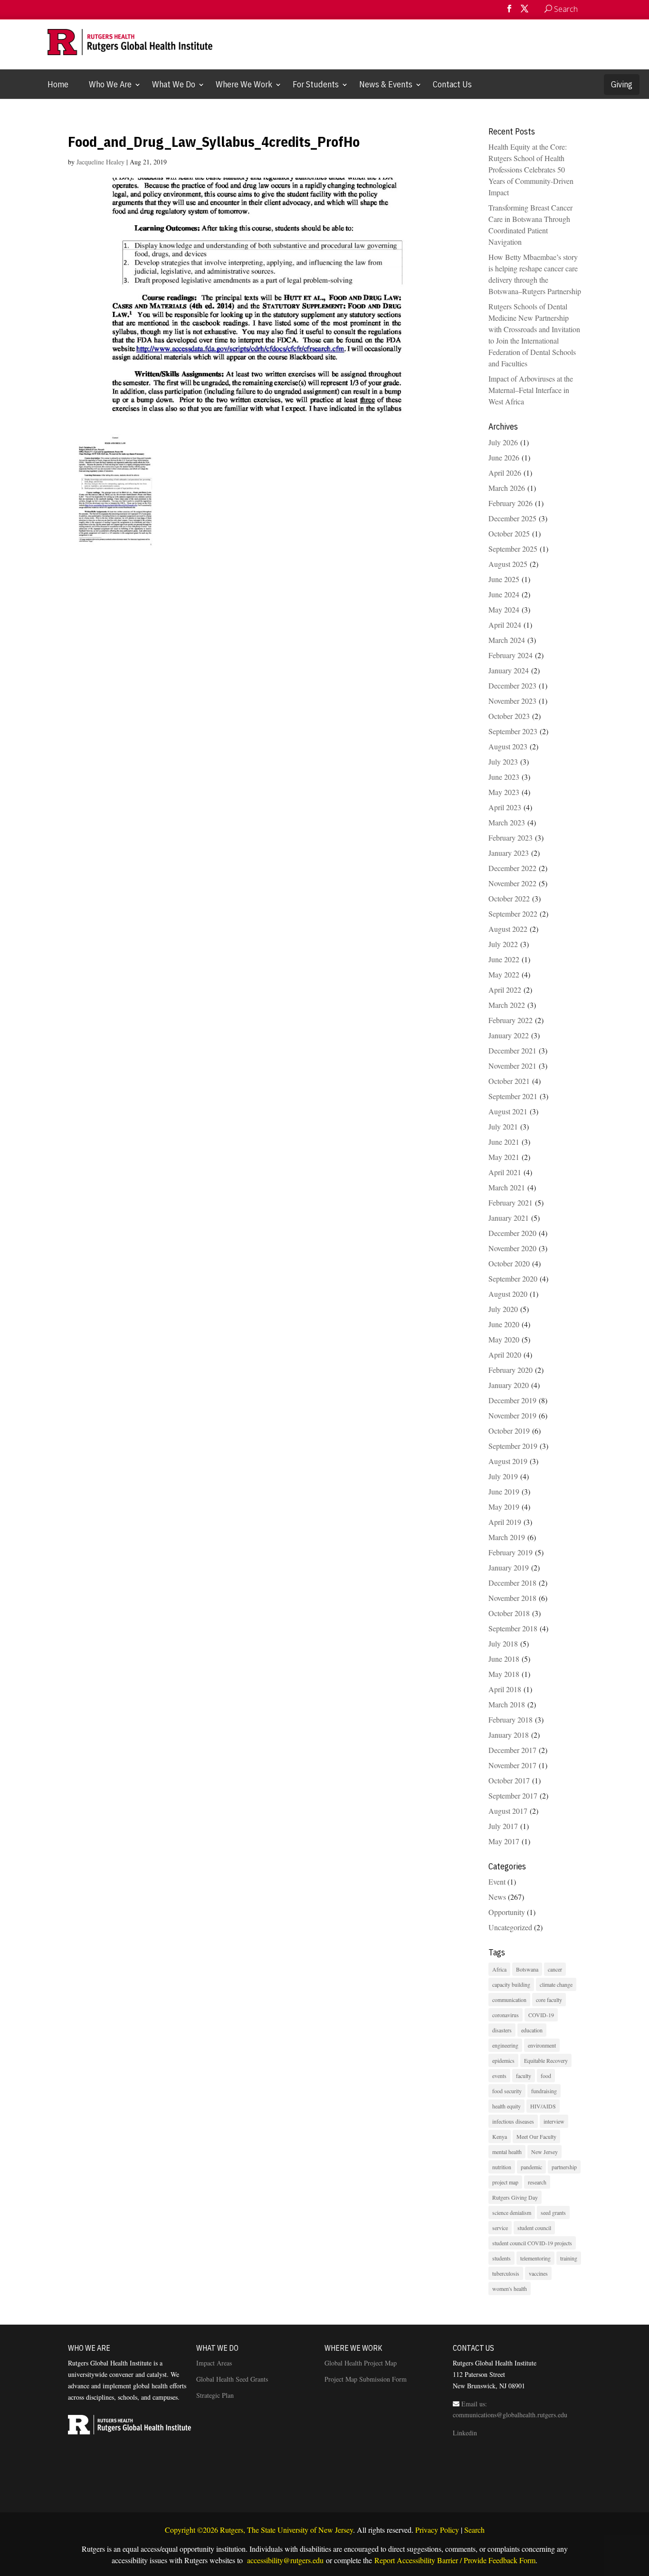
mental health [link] (507, 2152)
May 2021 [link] (504, 1157)
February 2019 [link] (511, 1552)
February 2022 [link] (511, 1020)
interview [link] (554, 2121)
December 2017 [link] (512, 1750)
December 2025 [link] (512, 518)
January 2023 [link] (509, 853)
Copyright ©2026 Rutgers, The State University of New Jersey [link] (259, 2530)
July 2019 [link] (503, 1476)
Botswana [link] (527, 1969)
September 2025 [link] (513, 549)
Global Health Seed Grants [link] (232, 2379)
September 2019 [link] (513, 1446)
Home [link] (58, 84)
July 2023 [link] (503, 761)
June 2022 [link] (504, 959)
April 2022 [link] (505, 990)
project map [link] (505, 2182)
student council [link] (534, 2228)
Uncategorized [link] (510, 1927)
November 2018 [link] (512, 1598)
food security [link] (507, 2091)
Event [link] (497, 1882)
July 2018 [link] (503, 1643)
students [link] (501, 2258)
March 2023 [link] (507, 822)
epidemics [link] (503, 2060)
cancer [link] (555, 1969)
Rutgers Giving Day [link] (515, 2197)
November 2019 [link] (512, 1415)
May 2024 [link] (504, 609)
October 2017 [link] (509, 1780)
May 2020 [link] (504, 1339)
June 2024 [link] (504, 594)
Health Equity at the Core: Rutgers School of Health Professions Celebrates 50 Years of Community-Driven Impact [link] (531, 169)
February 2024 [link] (511, 655)
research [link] (537, 2182)
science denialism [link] (512, 2212)
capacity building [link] (511, 1984)
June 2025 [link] (504, 579)
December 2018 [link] (512, 1583)
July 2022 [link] (503, 944)
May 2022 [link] (504, 974)
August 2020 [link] (508, 1294)
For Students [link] (316, 84)
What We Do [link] (174, 84)
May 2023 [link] (504, 792)
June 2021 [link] (504, 1142)
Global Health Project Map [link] (361, 2363)
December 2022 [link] (512, 868)
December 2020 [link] (512, 1233)
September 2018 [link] (513, 1628)
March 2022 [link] (507, 1005)
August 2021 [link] (508, 1111)
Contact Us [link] (452, 84)
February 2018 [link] (511, 1719)
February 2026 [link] (511, 503)
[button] (509, 12)
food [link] (546, 2076)
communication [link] (509, 2000)
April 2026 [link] (505, 473)
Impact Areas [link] (214, 2363)
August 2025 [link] (508, 564)
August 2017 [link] (508, 1811)
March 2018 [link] (507, 1704)
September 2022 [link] (513, 914)
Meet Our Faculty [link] (536, 2136)
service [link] (500, 2228)
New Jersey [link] (544, 2152)
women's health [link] (510, 2289)
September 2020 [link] (513, 1278)
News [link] (497, 1897)
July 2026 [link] (503, 442)
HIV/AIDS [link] (543, 2106)
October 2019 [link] (509, 1431)
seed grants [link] (553, 2212)
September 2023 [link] (513, 731)
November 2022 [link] (512, 883)
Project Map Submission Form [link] (366, 2379)
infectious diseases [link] (513, 2121)
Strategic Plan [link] (215, 2395)
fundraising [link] (544, 2091)
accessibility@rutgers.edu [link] (284, 2560)
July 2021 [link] (503, 1126)
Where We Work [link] (244, 84)
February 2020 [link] (511, 1370)
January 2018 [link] (509, 1735)
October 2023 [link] (509, 716)
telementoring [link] (535, 2258)
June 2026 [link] (504, 457)
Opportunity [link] (507, 1912)
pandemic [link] (531, 2167)
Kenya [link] (500, 2136)
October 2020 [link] (509, 1263)
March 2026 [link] (507, 488)
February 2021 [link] (511, 1202)
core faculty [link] (549, 2000)
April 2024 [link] (505, 625)
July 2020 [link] (503, 1309)
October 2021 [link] (509, 1081)
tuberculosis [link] (506, 2273)
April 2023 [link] (505, 807)
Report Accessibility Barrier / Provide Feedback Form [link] (455, 2560)
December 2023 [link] (512, 685)
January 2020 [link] (509, 1385)
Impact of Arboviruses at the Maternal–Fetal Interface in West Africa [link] (531, 390)
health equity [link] (506, 2106)
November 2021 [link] (512, 1066)
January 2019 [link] (509, 1567)
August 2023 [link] (508, 746)
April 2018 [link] (505, 1689)
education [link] (532, 2030)
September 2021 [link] (513, 1096)
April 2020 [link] (505, 1355)
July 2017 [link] (503, 1826)
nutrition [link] (502, 2167)
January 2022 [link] (509, 1035)
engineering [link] (505, 2045)
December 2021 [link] (512, 1050)
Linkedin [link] (465, 2433)
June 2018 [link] (504, 1659)
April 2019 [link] (505, 1522)
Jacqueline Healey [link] (100, 162)
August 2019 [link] (508, 1461)
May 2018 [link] (504, 1674)
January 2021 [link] (509, 1218)
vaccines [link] (538, 2273)
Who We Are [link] (110, 84)
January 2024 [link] (509, 670)
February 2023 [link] (511, 838)
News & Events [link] (386, 84)
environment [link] (542, 2045)
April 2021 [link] (505, 1172)
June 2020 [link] (504, 1324)
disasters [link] (502, 2030)
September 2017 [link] (513, 1796)
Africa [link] (499, 1969)
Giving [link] (622, 84)
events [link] (499, 2076)
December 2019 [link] (512, 1400)
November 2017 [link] (512, 1765)
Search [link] (474, 2530)
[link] (587, 9)
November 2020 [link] (512, 1248)
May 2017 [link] (504, 1841)
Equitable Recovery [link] (546, 2060)
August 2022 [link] (508, 929)
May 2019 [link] (504, 1507)
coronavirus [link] (506, 2015)
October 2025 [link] (509, 533)
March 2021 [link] (507, 1187)
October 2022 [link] (509, 898)
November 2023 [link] (512, 701)
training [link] (569, 2258)
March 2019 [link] (507, 1537)
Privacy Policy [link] (437, 2530)
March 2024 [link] (507, 640)
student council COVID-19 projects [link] (532, 2243)
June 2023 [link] (504, 777)
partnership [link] (564, 2167)
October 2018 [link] (509, 1613)
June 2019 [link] (504, 1491)
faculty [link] (524, 2076)
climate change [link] (556, 1984)
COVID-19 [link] (541, 2015)
